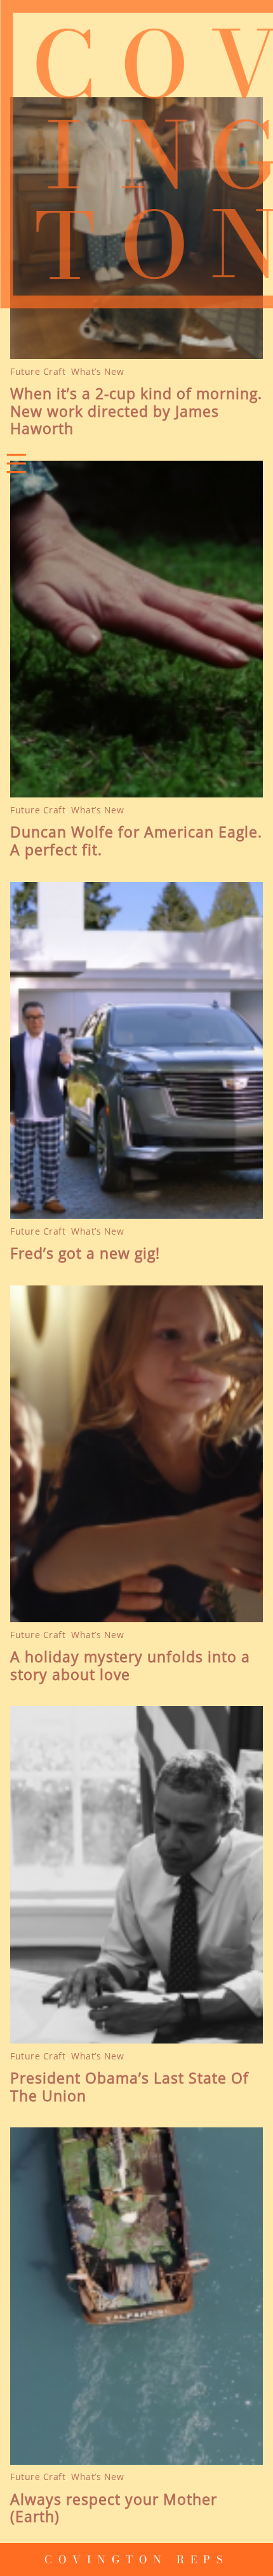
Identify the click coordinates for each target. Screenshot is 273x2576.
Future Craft (38, 371)
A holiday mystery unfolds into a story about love (130, 1666)
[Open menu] (17, 463)
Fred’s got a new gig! (85, 1254)
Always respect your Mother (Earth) (114, 2508)
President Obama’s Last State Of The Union (130, 2087)
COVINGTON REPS (137, 2559)
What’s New (97, 371)
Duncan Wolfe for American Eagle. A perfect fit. (136, 841)
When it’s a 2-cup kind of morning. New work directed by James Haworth (136, 411)
